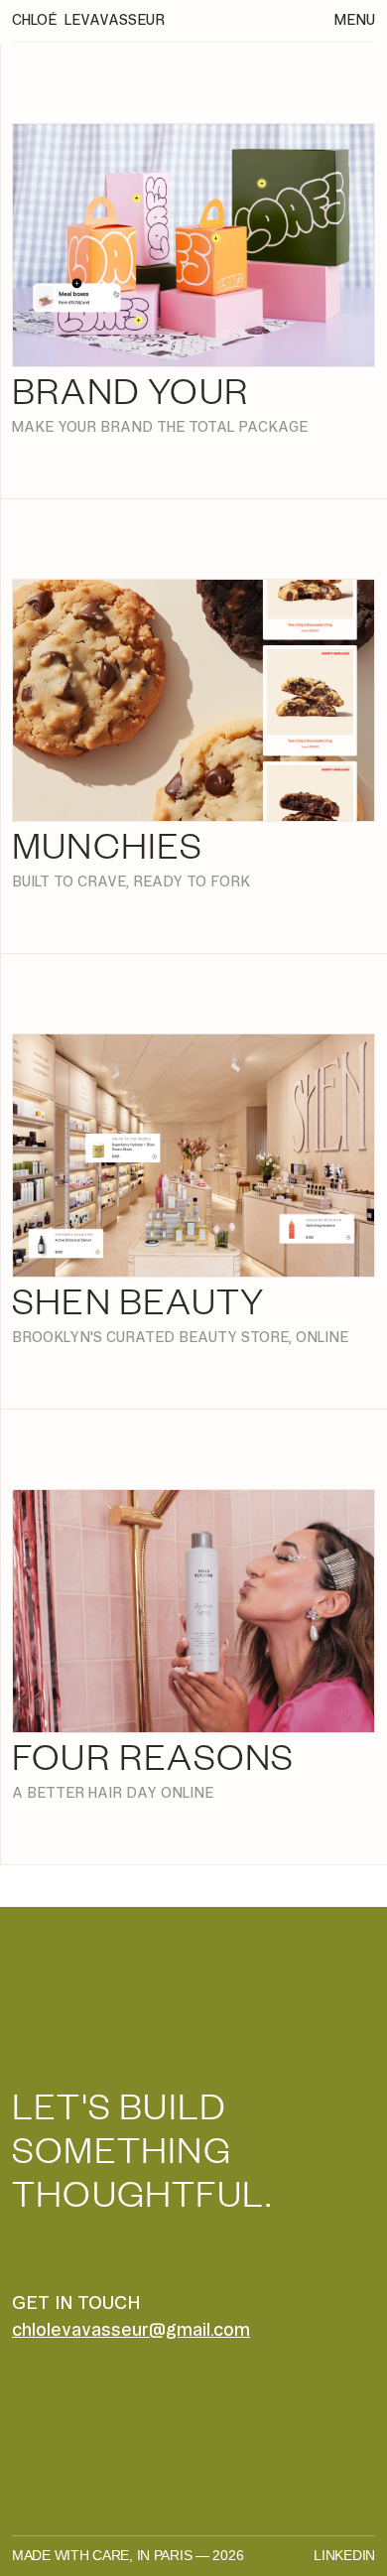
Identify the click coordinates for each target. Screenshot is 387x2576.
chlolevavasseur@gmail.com (131, 2329)
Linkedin (344, 2555)
